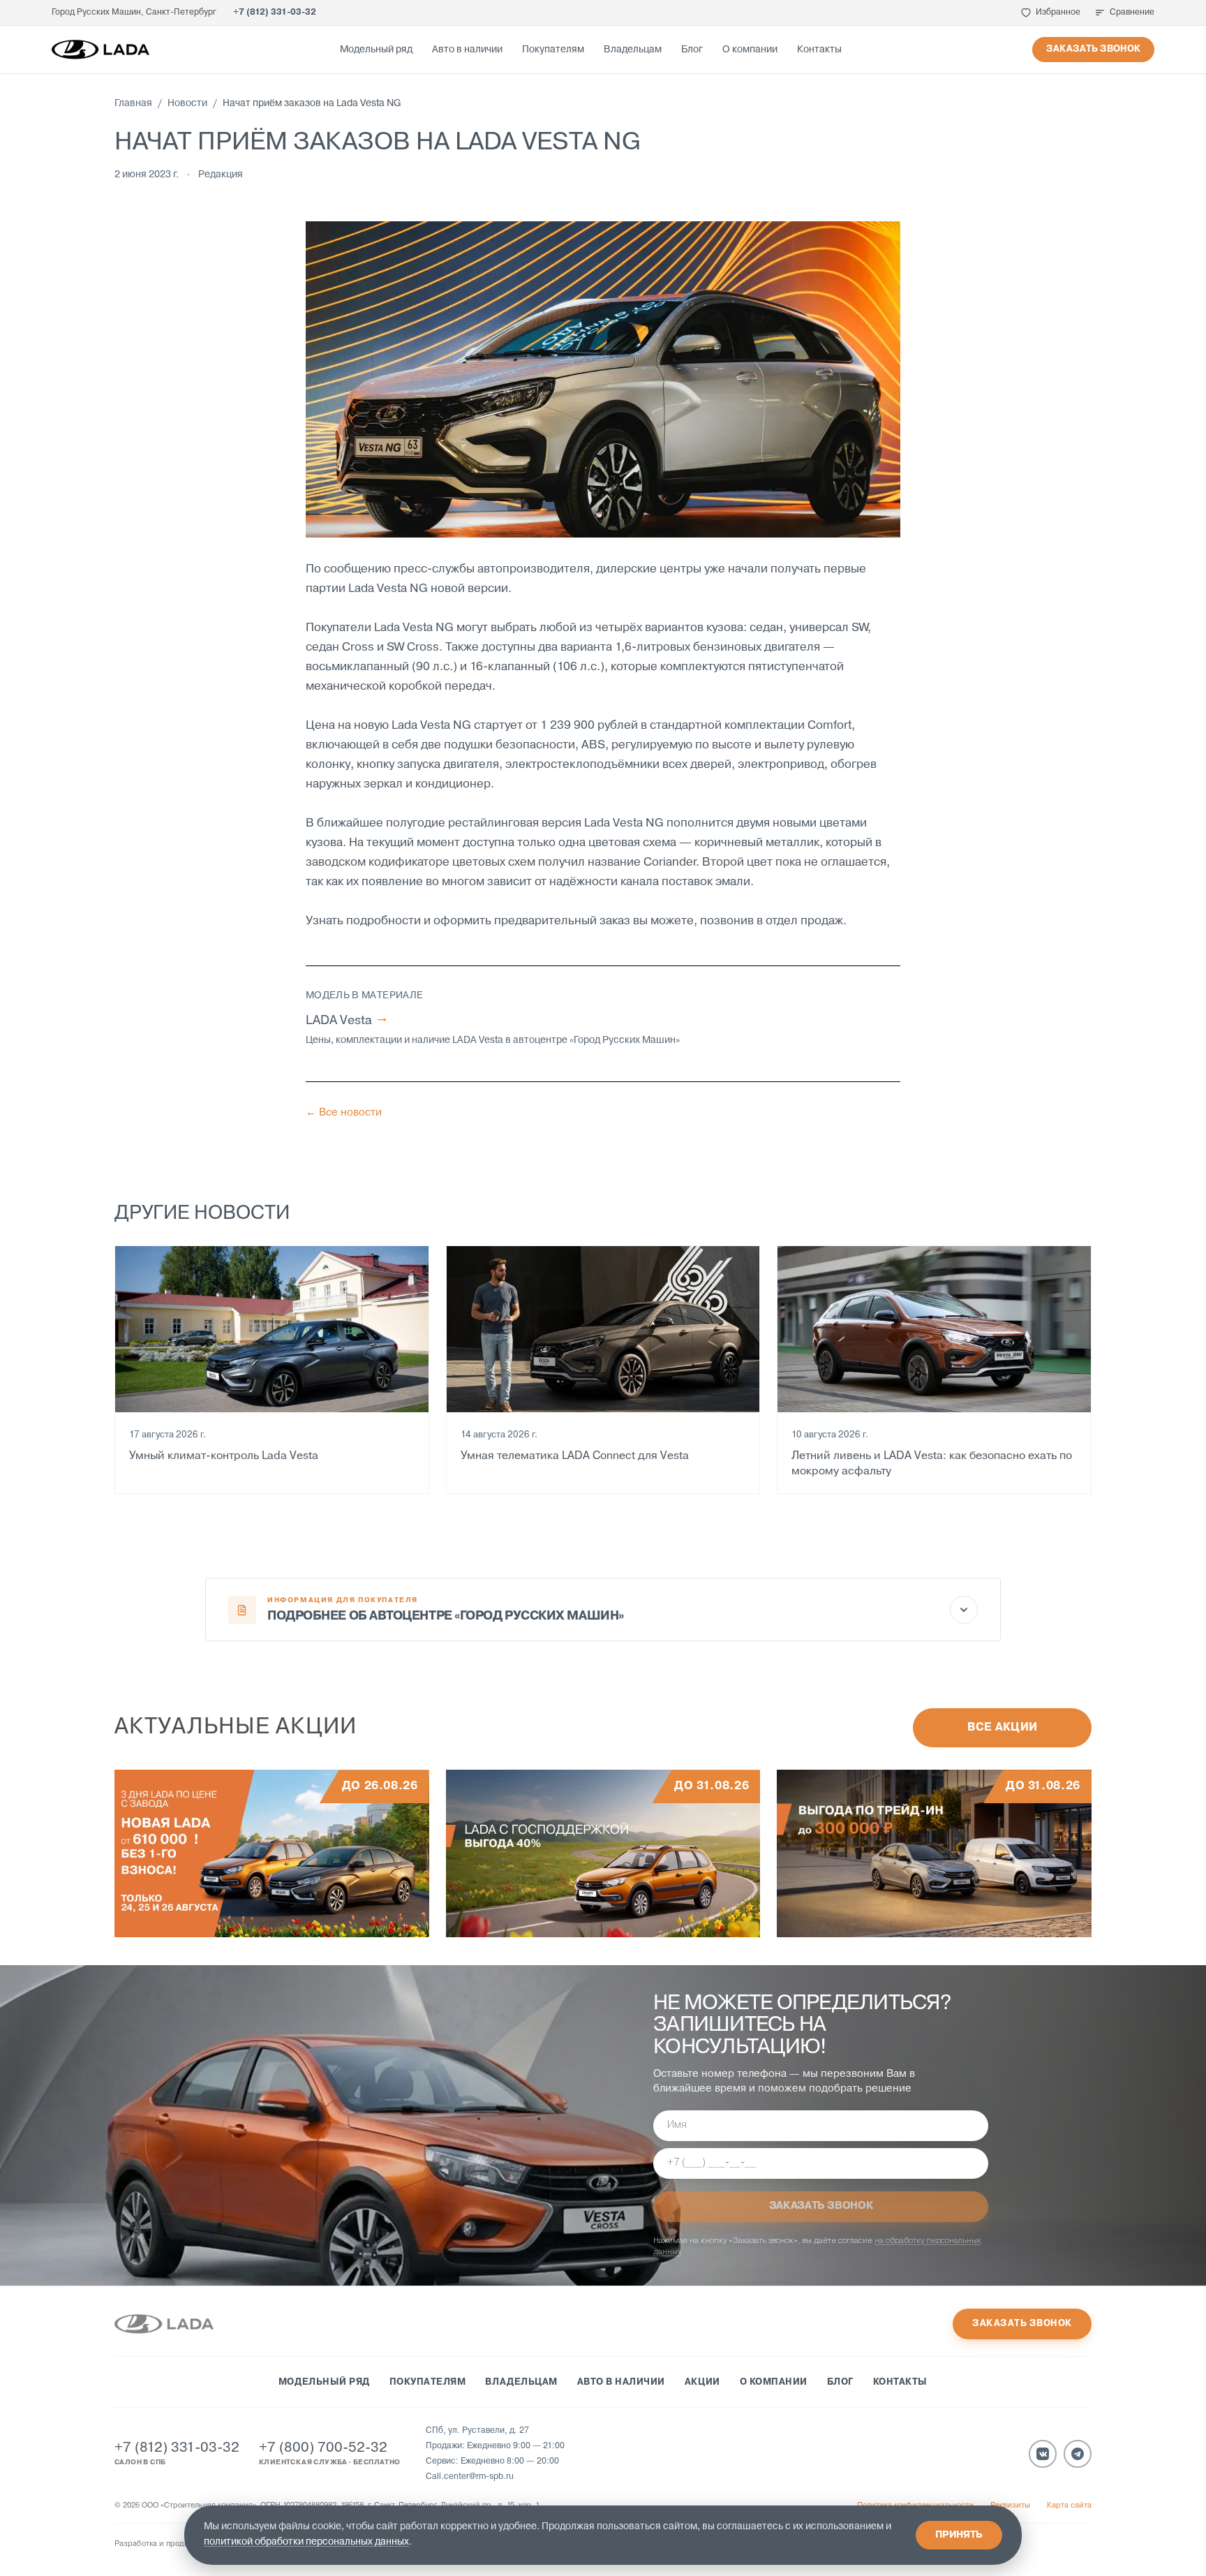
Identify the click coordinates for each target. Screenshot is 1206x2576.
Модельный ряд (376, 50)
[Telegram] (1078, 2454)
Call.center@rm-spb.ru (470, 2477)
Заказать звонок (1093, 49)
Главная (133, 104)
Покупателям (553, 50)
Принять (959, 2535)
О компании (750, 50)
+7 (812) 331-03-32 (275, 13)
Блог (692, 50)
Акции (702, 2382)
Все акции (1003, 1728)
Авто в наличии (467, 50)
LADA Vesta (346, 1021)
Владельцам (633, 50)
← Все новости (344, 1113)
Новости (187, 104)
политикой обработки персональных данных (306, 2542)
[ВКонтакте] (1043, 2454)
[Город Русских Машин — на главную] (100, 50)
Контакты (819, 50)
